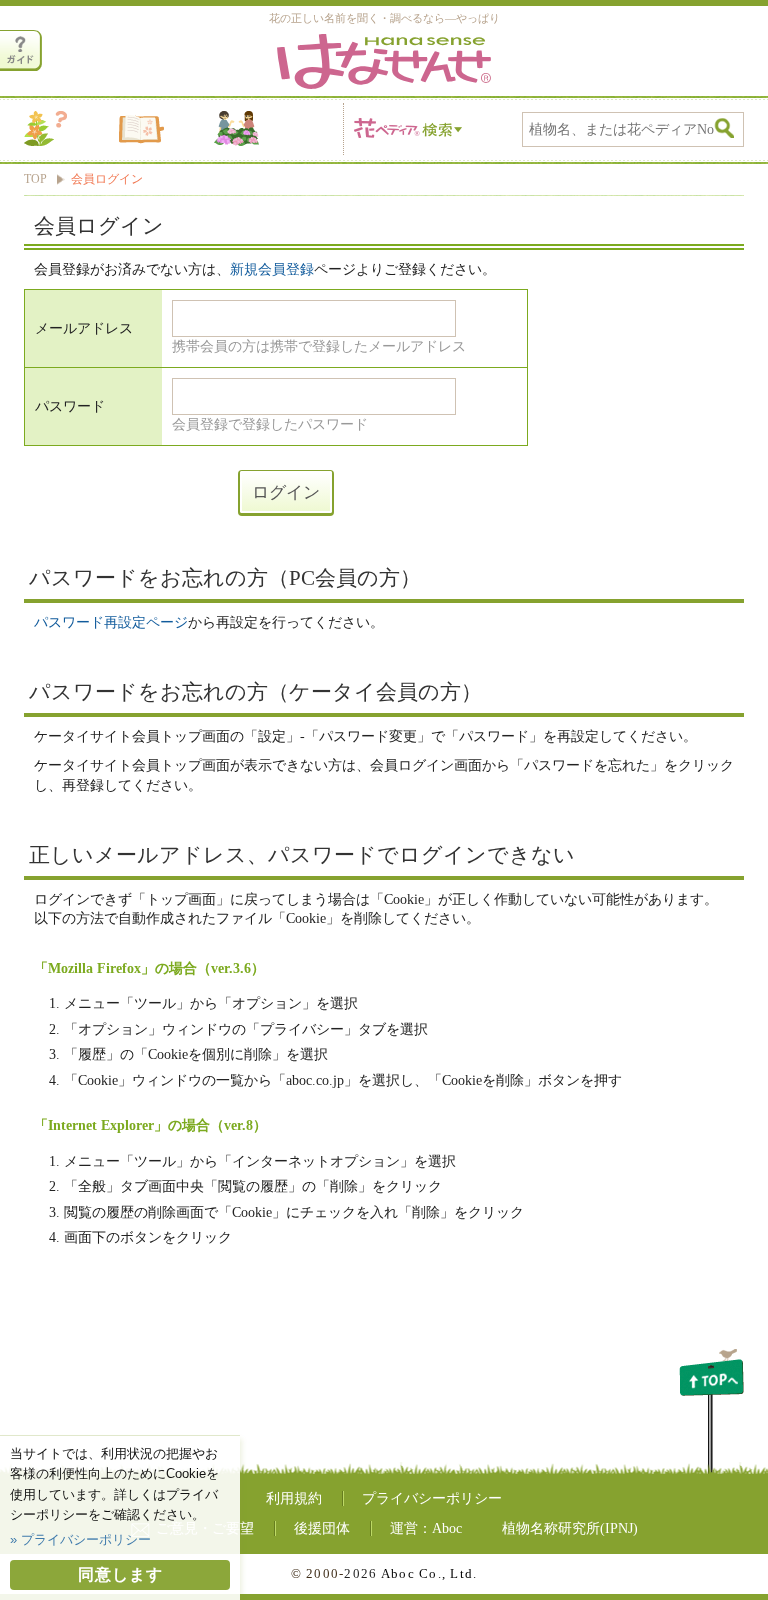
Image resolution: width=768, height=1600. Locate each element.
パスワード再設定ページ (111, 622)
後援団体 (322, 1528)
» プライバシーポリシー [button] (80, 1539)
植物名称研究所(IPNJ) (570, 1528)
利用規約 (294, 1498)
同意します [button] (120, 1574)
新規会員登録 (272, 269)
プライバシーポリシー (432, 1498)
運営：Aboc (426, 1528)
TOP (35, 179)
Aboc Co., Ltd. (429, 1574)
